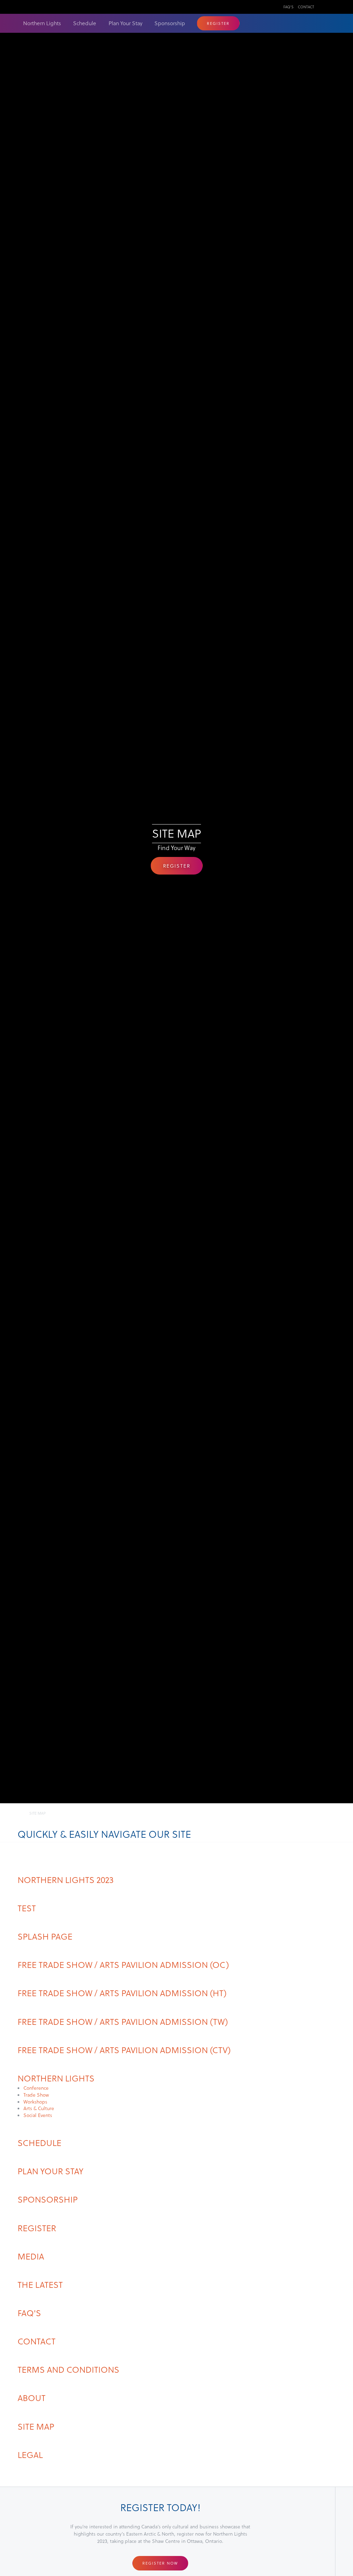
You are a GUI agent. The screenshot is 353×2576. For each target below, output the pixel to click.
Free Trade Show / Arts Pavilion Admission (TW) (123, 2021)
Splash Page (45, 1936)
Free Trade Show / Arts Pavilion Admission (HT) (122, 1993)
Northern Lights (42, 23)
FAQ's (288, 7)
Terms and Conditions (68, 2369)
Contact (306, 7)
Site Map (36, 2426)
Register (218, 23)
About (32, 2398)
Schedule (85, 23)
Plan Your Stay (125, 23)
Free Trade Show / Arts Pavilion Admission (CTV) (124, 2050)
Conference (36, 2088)
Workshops (35, 2102)
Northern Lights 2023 (66, 1880)
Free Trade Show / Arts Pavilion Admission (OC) (123, 1964)
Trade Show (36, 2095)
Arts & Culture (39, 2108)
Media (31, 2256)
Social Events (38, 2115)
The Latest (40, 2284)
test (27, 1908)
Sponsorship (170, 23)
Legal (30, 2455)
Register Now (160, 2563)
